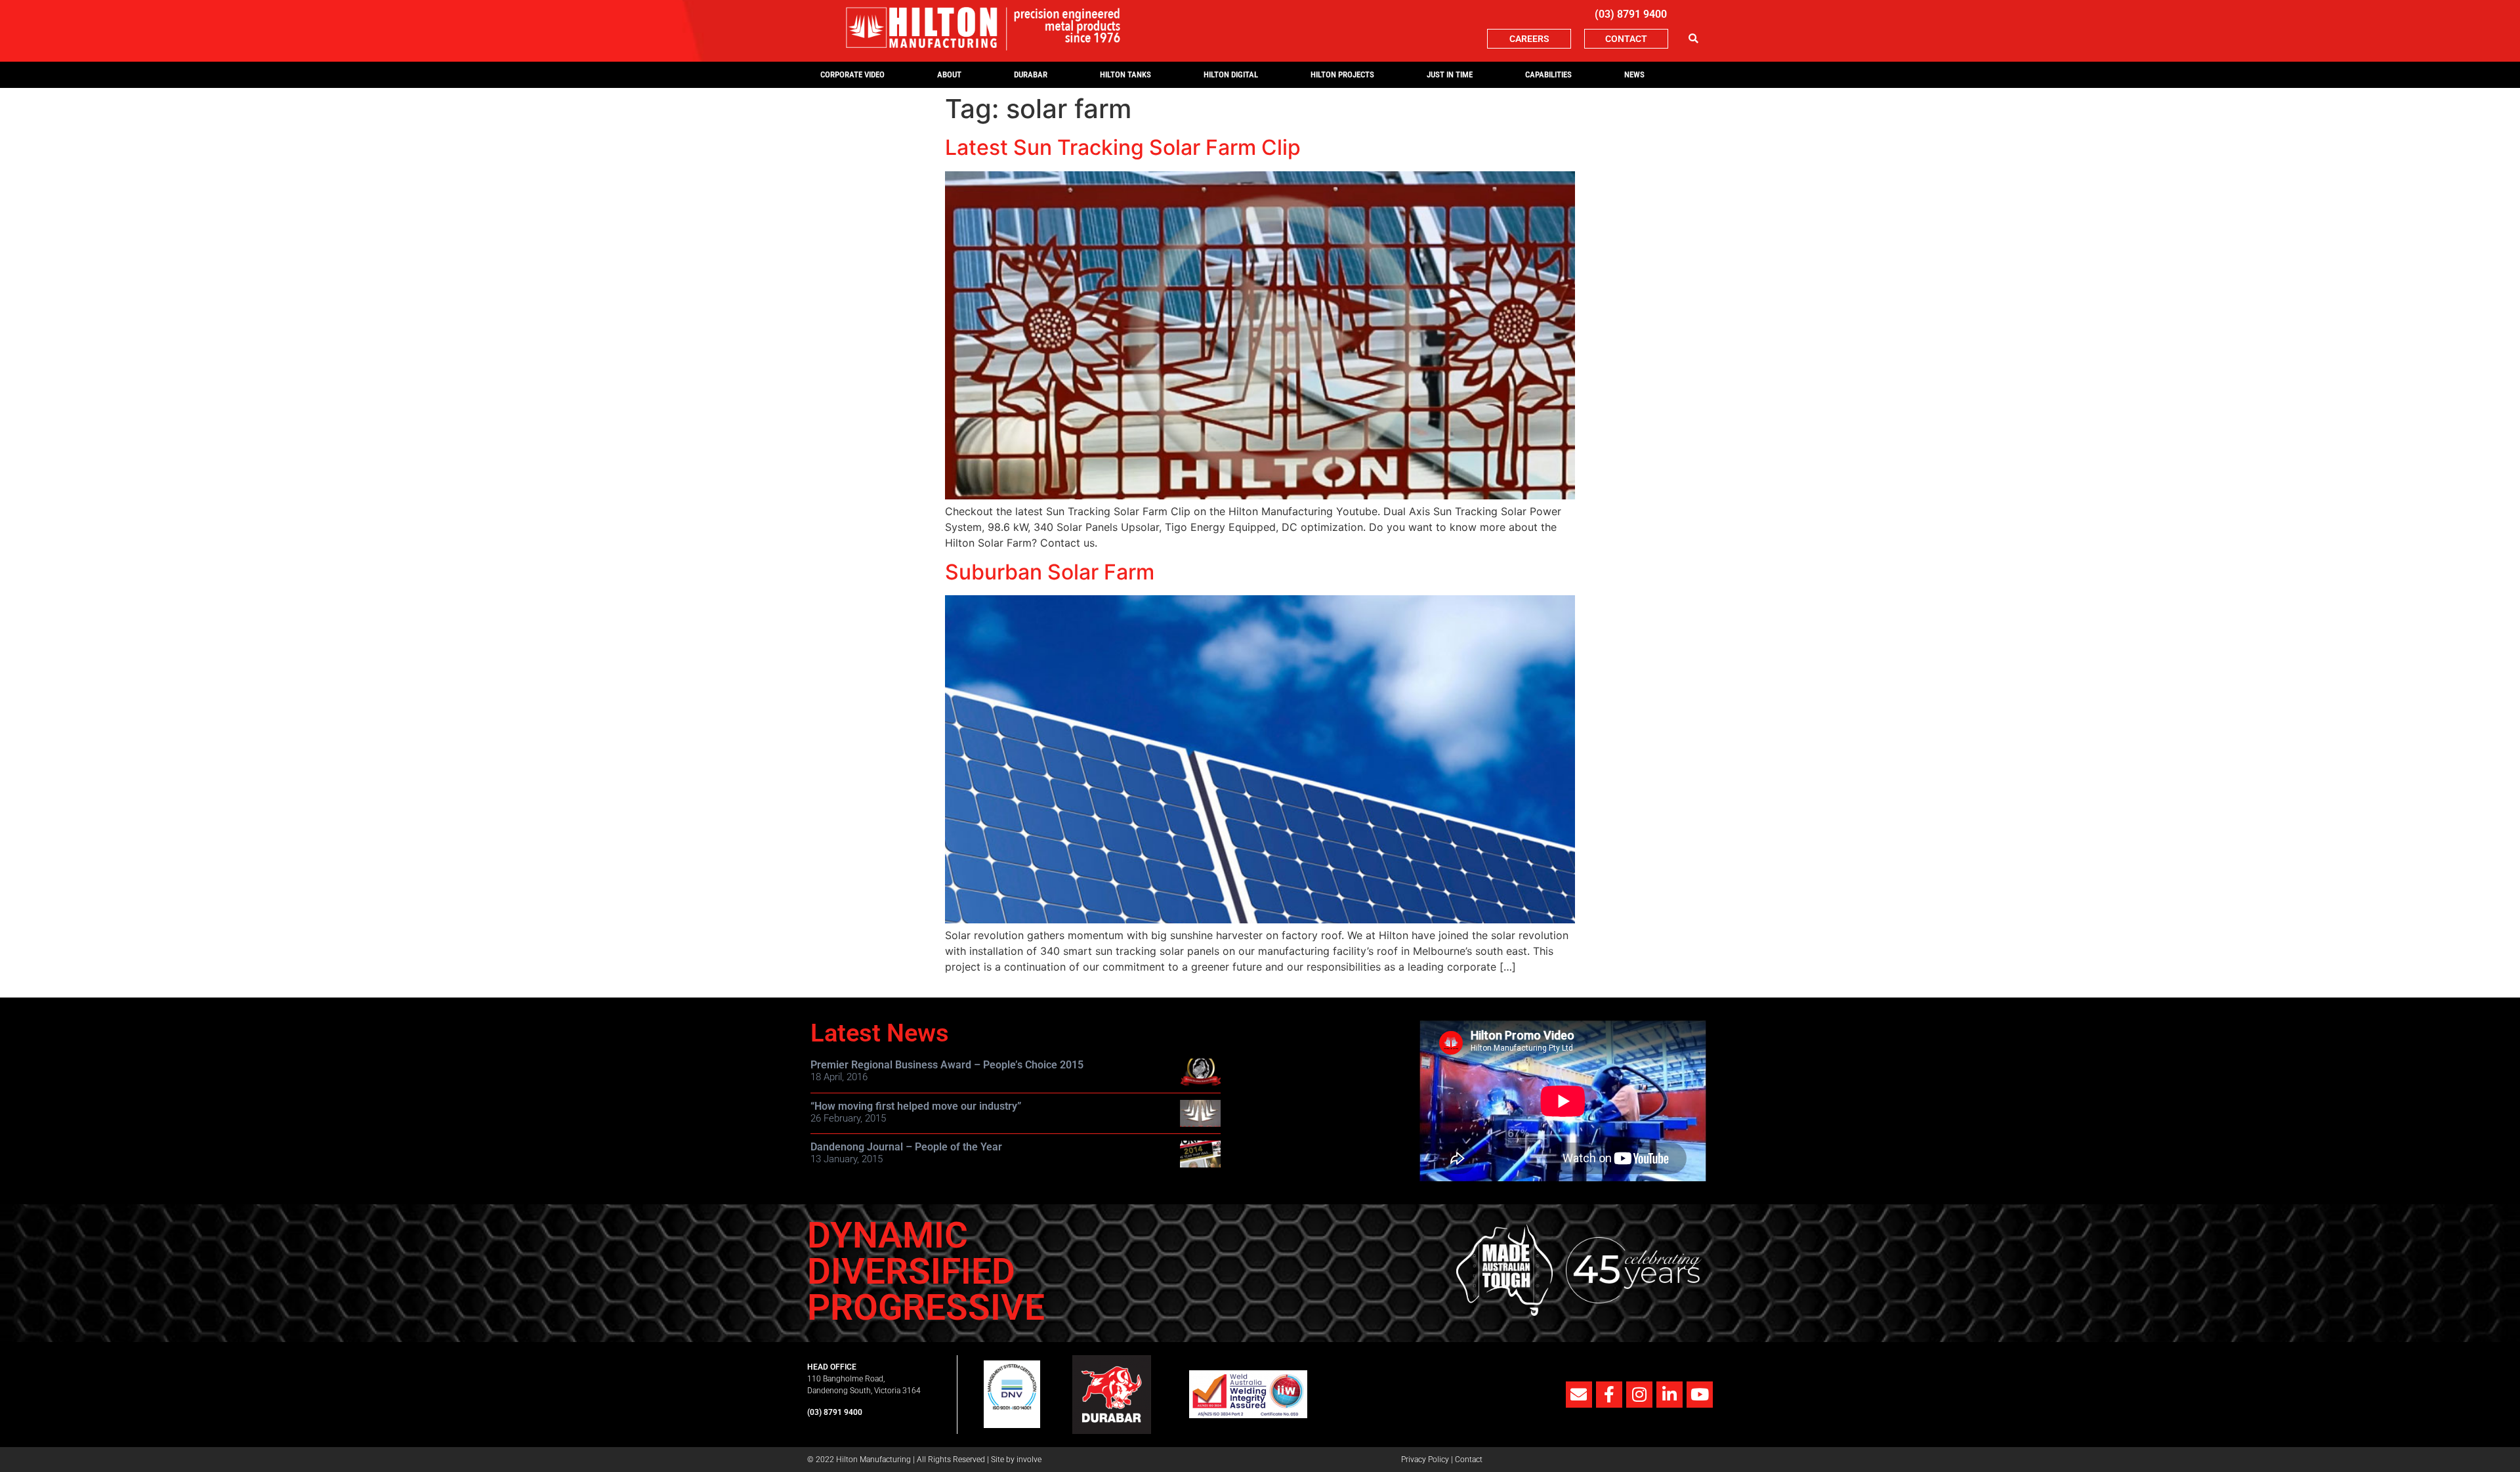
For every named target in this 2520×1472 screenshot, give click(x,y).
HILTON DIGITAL (1231, 74)
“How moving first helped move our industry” (916, 1106)
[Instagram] (1639, 1395)
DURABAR (1031, 74)
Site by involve (1016, 1460)
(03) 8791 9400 (1631, 14)
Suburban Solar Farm (1050, 572)
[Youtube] (1700, 1395)
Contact (1469, 1460)
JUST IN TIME (1450, 74)
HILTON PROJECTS (1342, 74)
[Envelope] (1579, 1395)
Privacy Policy (1425, 1460)
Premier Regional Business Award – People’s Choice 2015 (947, 1065)
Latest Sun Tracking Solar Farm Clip (1123, 147)
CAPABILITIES (1548, 74)
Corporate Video (852, 74)
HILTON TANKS (1125, 74)
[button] (1693, 39)
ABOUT (949, 74)
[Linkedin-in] (1669, 1395)
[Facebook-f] (1609, 1395)
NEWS (1634, 74)
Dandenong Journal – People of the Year (906, 1147)
